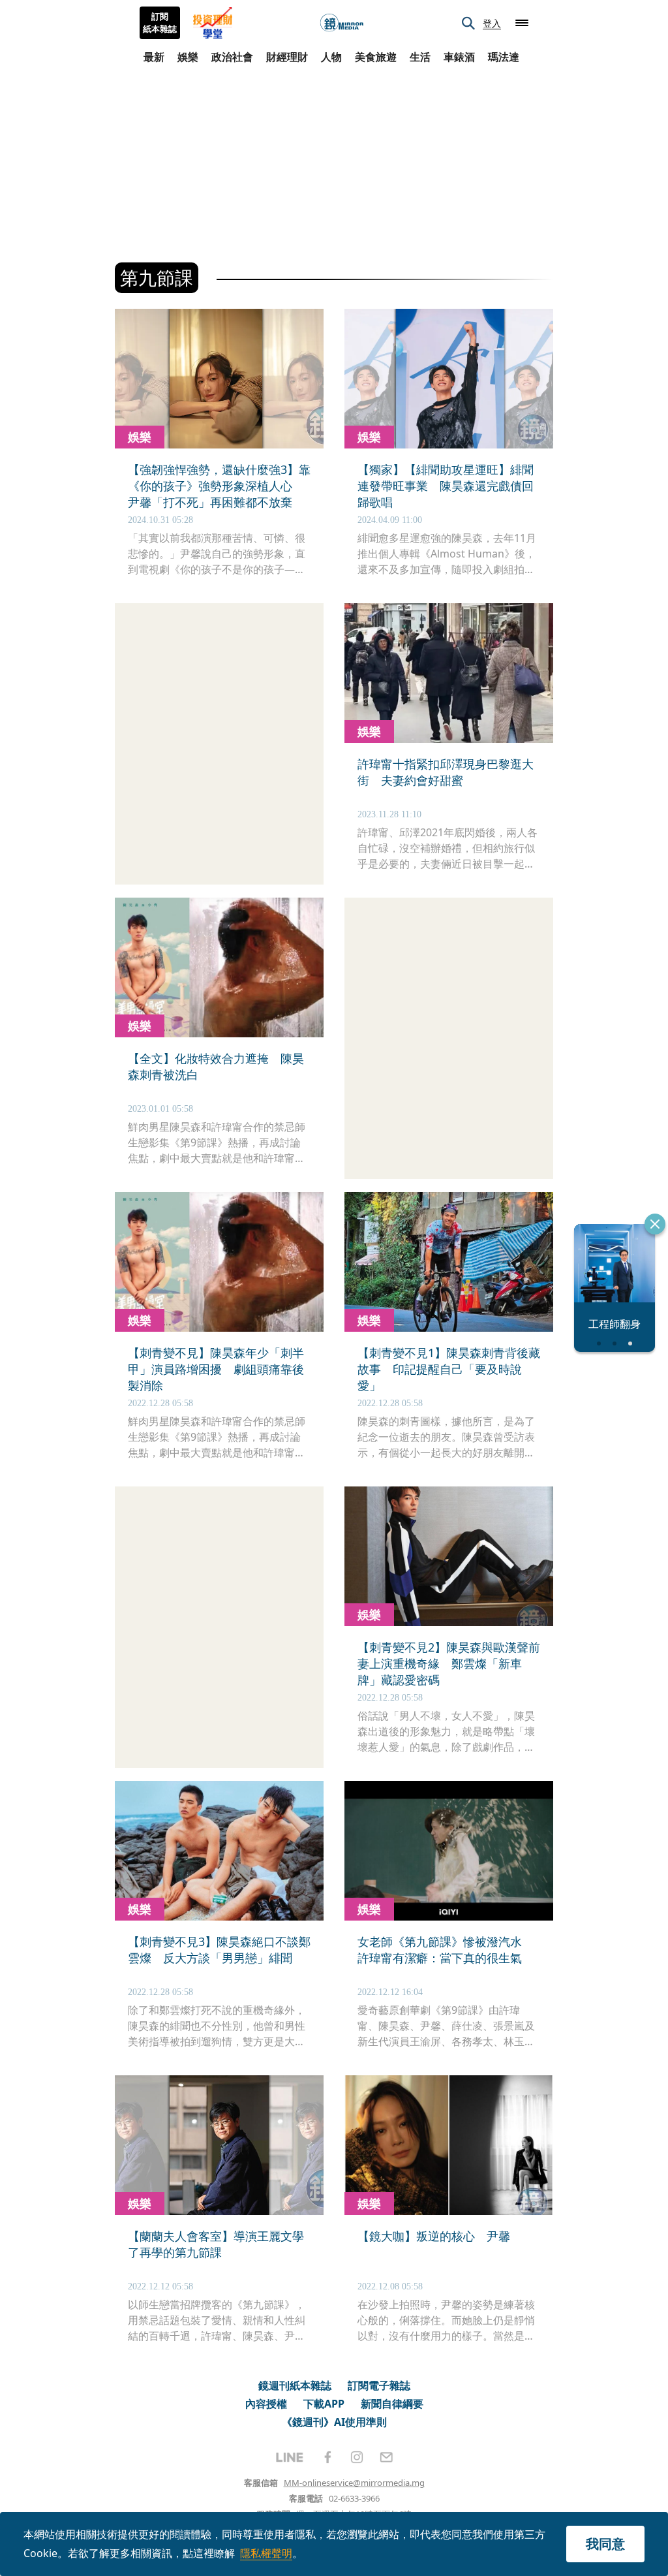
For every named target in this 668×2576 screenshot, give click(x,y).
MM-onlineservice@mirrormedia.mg (354, 2483)
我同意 (605, 2544)
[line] (290, 2457)
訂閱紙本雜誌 (160, 23)
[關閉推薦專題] (655, 1224)
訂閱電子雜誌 (379, 2385)
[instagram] (357, 2457)
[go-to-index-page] (342, 23)
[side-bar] (522, 23)
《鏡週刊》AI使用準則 (334, 2422)
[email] (387, 2457)
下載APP (324, 2404)
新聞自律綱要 (392, 2404)
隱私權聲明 (266, 2553)
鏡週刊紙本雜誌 (295, 2385)
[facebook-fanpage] (327, 2457)
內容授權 (266, 2404)
